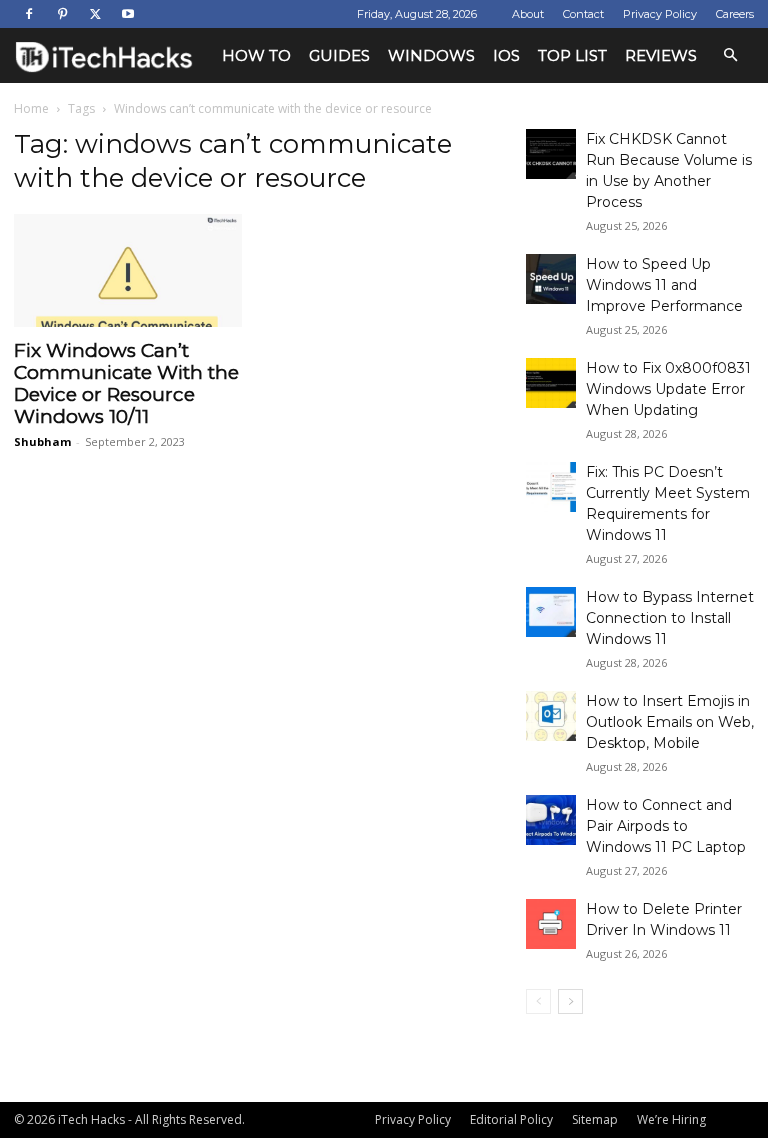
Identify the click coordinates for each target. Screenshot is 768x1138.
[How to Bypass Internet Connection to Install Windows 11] (551, 612)
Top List (572, 55)
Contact (583, 14)
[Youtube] (128, 14)
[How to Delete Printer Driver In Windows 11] (551, 924)
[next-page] (570, 1001)
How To (256, 55)
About (528, 14)
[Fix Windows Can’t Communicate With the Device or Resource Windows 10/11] (128, 270)
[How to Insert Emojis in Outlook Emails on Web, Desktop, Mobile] (551, 716)
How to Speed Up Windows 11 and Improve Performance (664, 285)
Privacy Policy (660, 14)
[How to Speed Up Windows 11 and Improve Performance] (551, 279)
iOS (506, 55)
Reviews (661, 55)
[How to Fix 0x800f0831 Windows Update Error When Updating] (551, 383)
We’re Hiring (671, 1119)
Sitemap (595, 1119)
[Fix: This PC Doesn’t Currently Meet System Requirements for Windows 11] (551, 487)
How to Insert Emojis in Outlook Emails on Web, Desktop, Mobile (670, 722)
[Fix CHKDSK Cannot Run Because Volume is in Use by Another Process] (551, 154)
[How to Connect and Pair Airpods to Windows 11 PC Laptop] (551, 820)
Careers (735, 14)
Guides (339, 55)
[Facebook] (29, 14)
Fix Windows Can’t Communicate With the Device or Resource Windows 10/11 (126, 383)
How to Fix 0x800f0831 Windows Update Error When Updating (668, 389)
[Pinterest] (62, 14)
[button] (730, 55)
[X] (95, 14)
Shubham (42, 441)
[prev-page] (538, 1001)
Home (31, 108)
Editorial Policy (511, 1119)
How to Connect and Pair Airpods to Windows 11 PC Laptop (666, 826)
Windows (431, 55)
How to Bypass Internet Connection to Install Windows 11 (670, 618)
